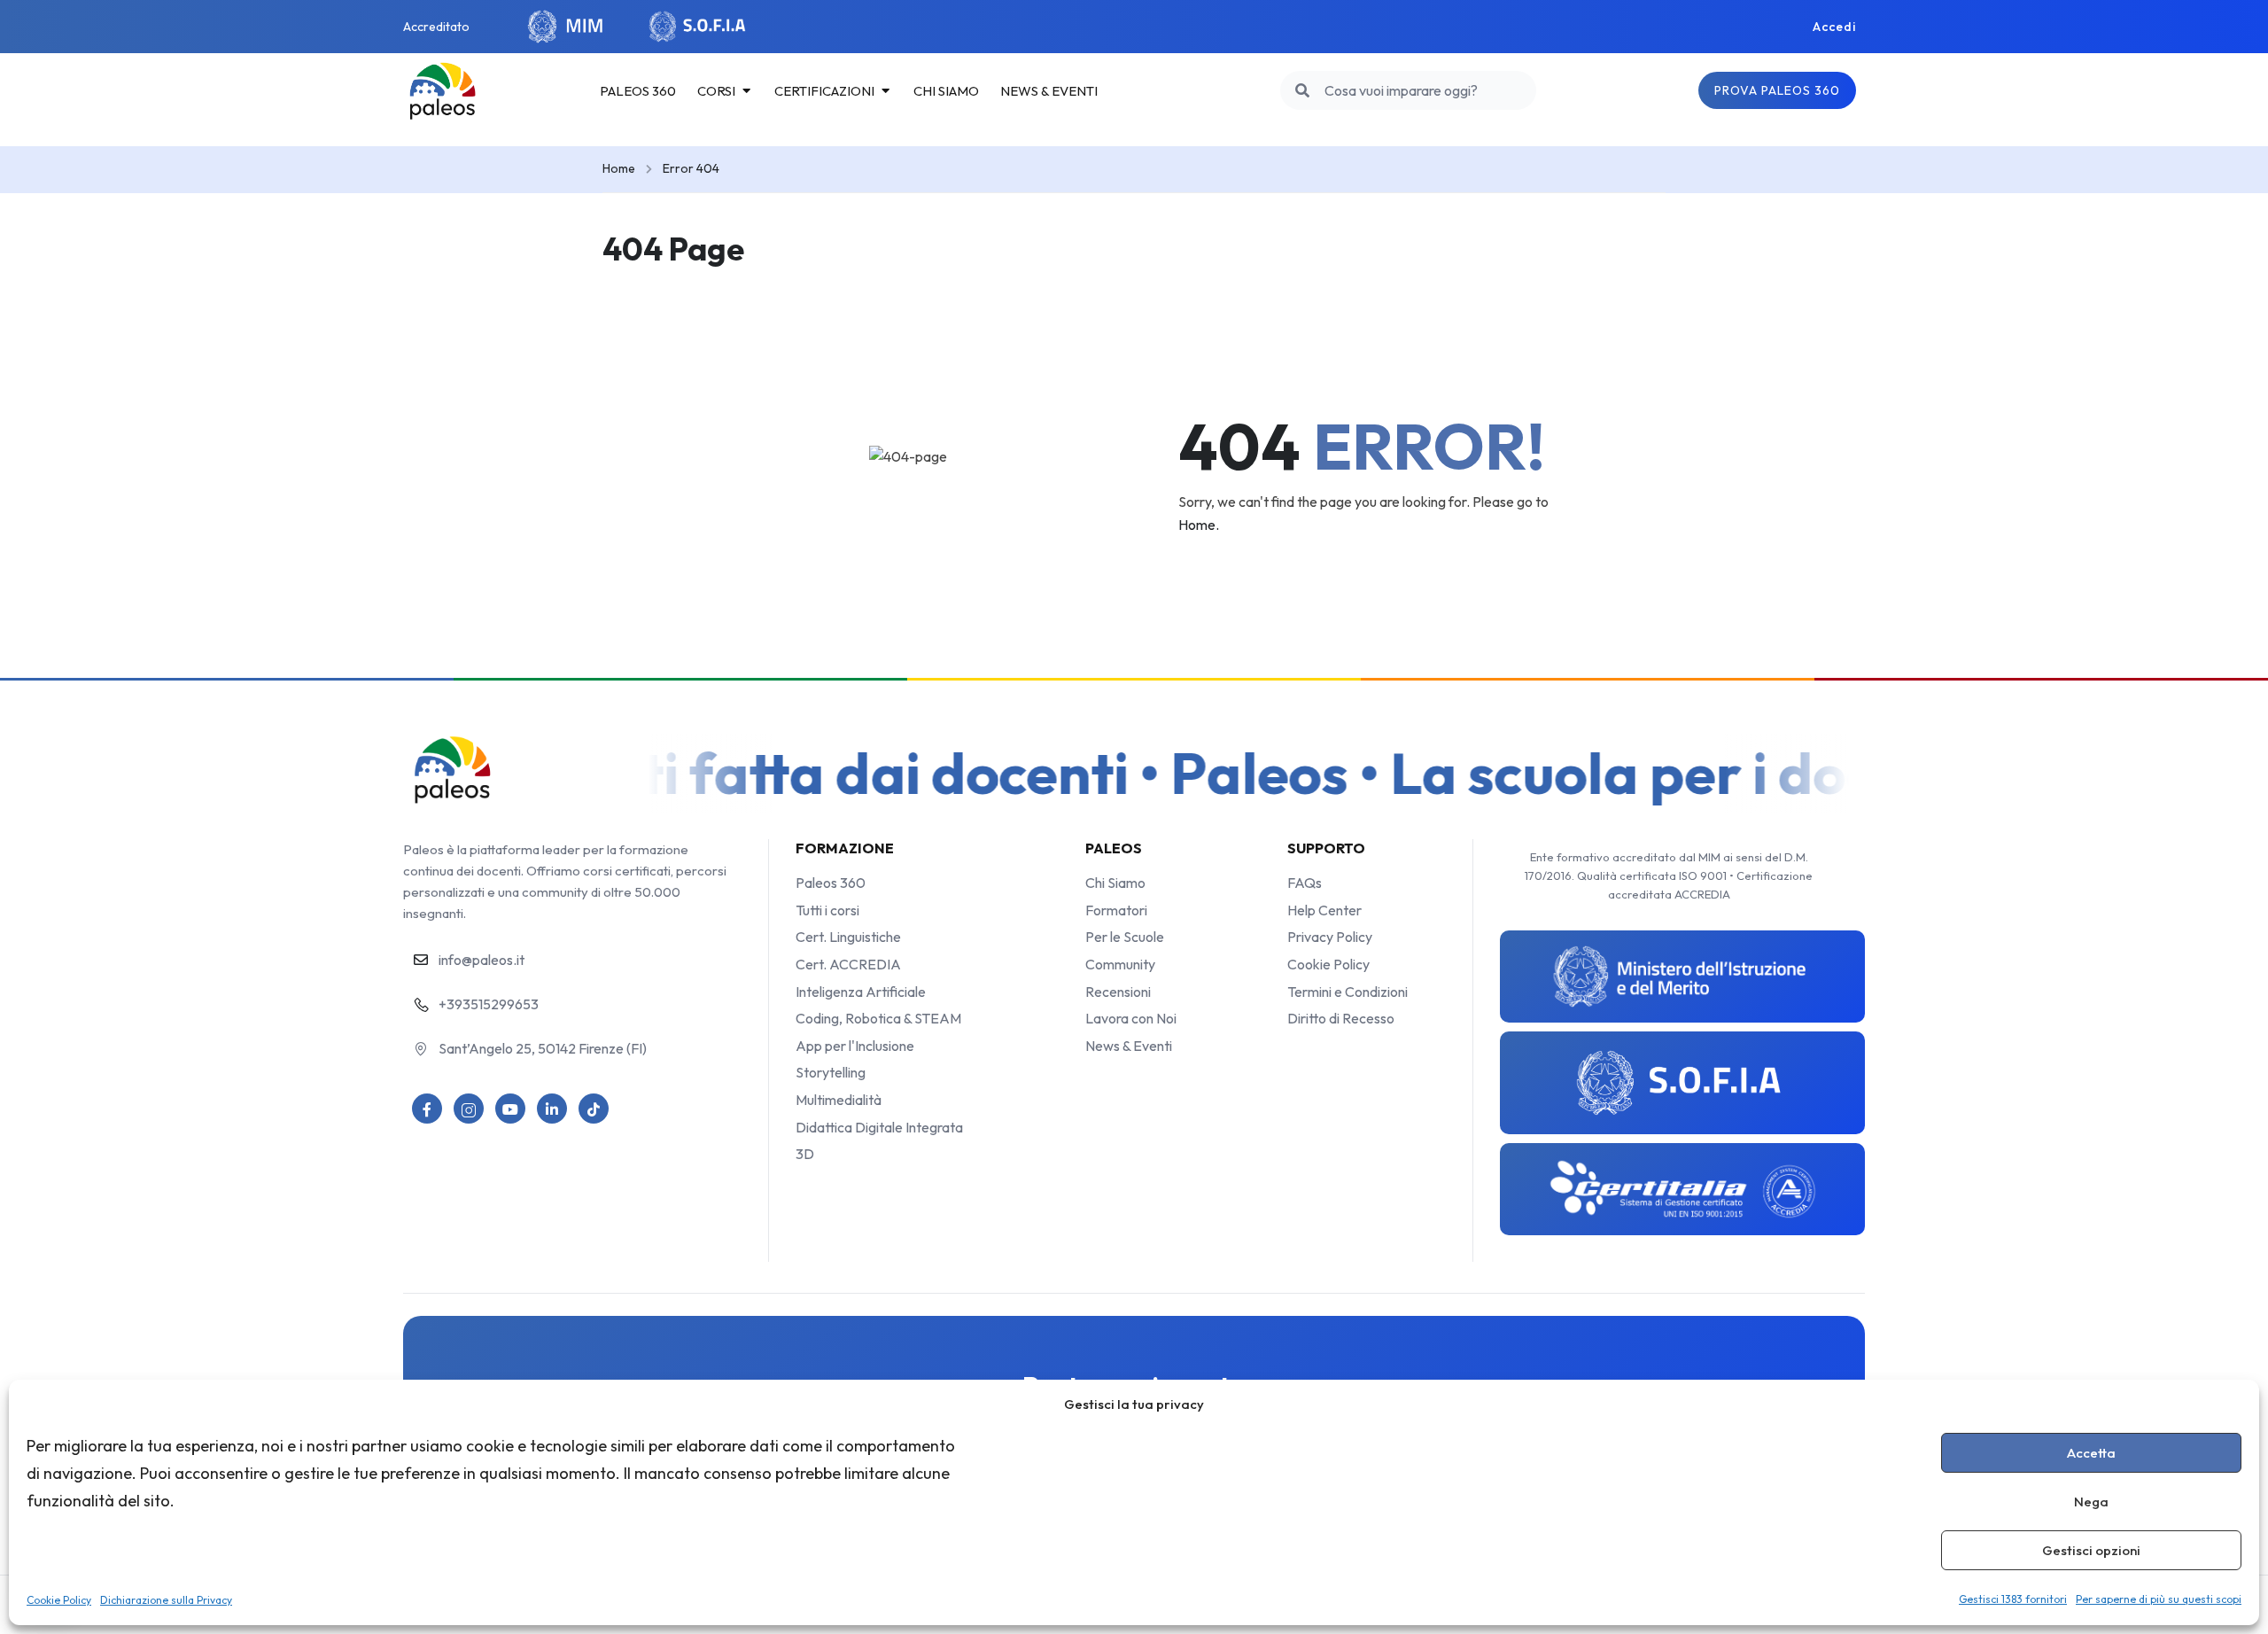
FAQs (1305, 883)
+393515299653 (489, 1004)
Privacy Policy (1330, 937)
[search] (1302, 90)
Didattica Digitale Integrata (879, 1127)
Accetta (2091, 1453)
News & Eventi (1129, 1046)
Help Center (1324, 910)
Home (619, 168)
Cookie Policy (59, 1600)
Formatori (1116, 910)
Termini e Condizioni (1348, 992)
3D (805, 1154)
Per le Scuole (1125, 937)
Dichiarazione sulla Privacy (166, 1600)
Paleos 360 (831, 883)
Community (1120, 964)
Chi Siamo (1115, 883)
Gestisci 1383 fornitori (2013, 1599)
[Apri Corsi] (746, 91)
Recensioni (1118, 992)
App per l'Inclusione (855, 1046)
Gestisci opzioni (2091, 1550)
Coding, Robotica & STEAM (878, 1018)
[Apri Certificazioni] (885, 91)
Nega (2091, 1502)
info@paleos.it (482, 960)
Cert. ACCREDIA (848, 964)
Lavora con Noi (1131, 1018)
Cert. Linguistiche (848, 937)
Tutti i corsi (827, 910)
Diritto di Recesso (1341, 1018)
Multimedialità (839, 1100)
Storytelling (831, 1072)
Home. (1199, 525)
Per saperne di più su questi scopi (2159, 1599)
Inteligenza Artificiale (861, 992)
